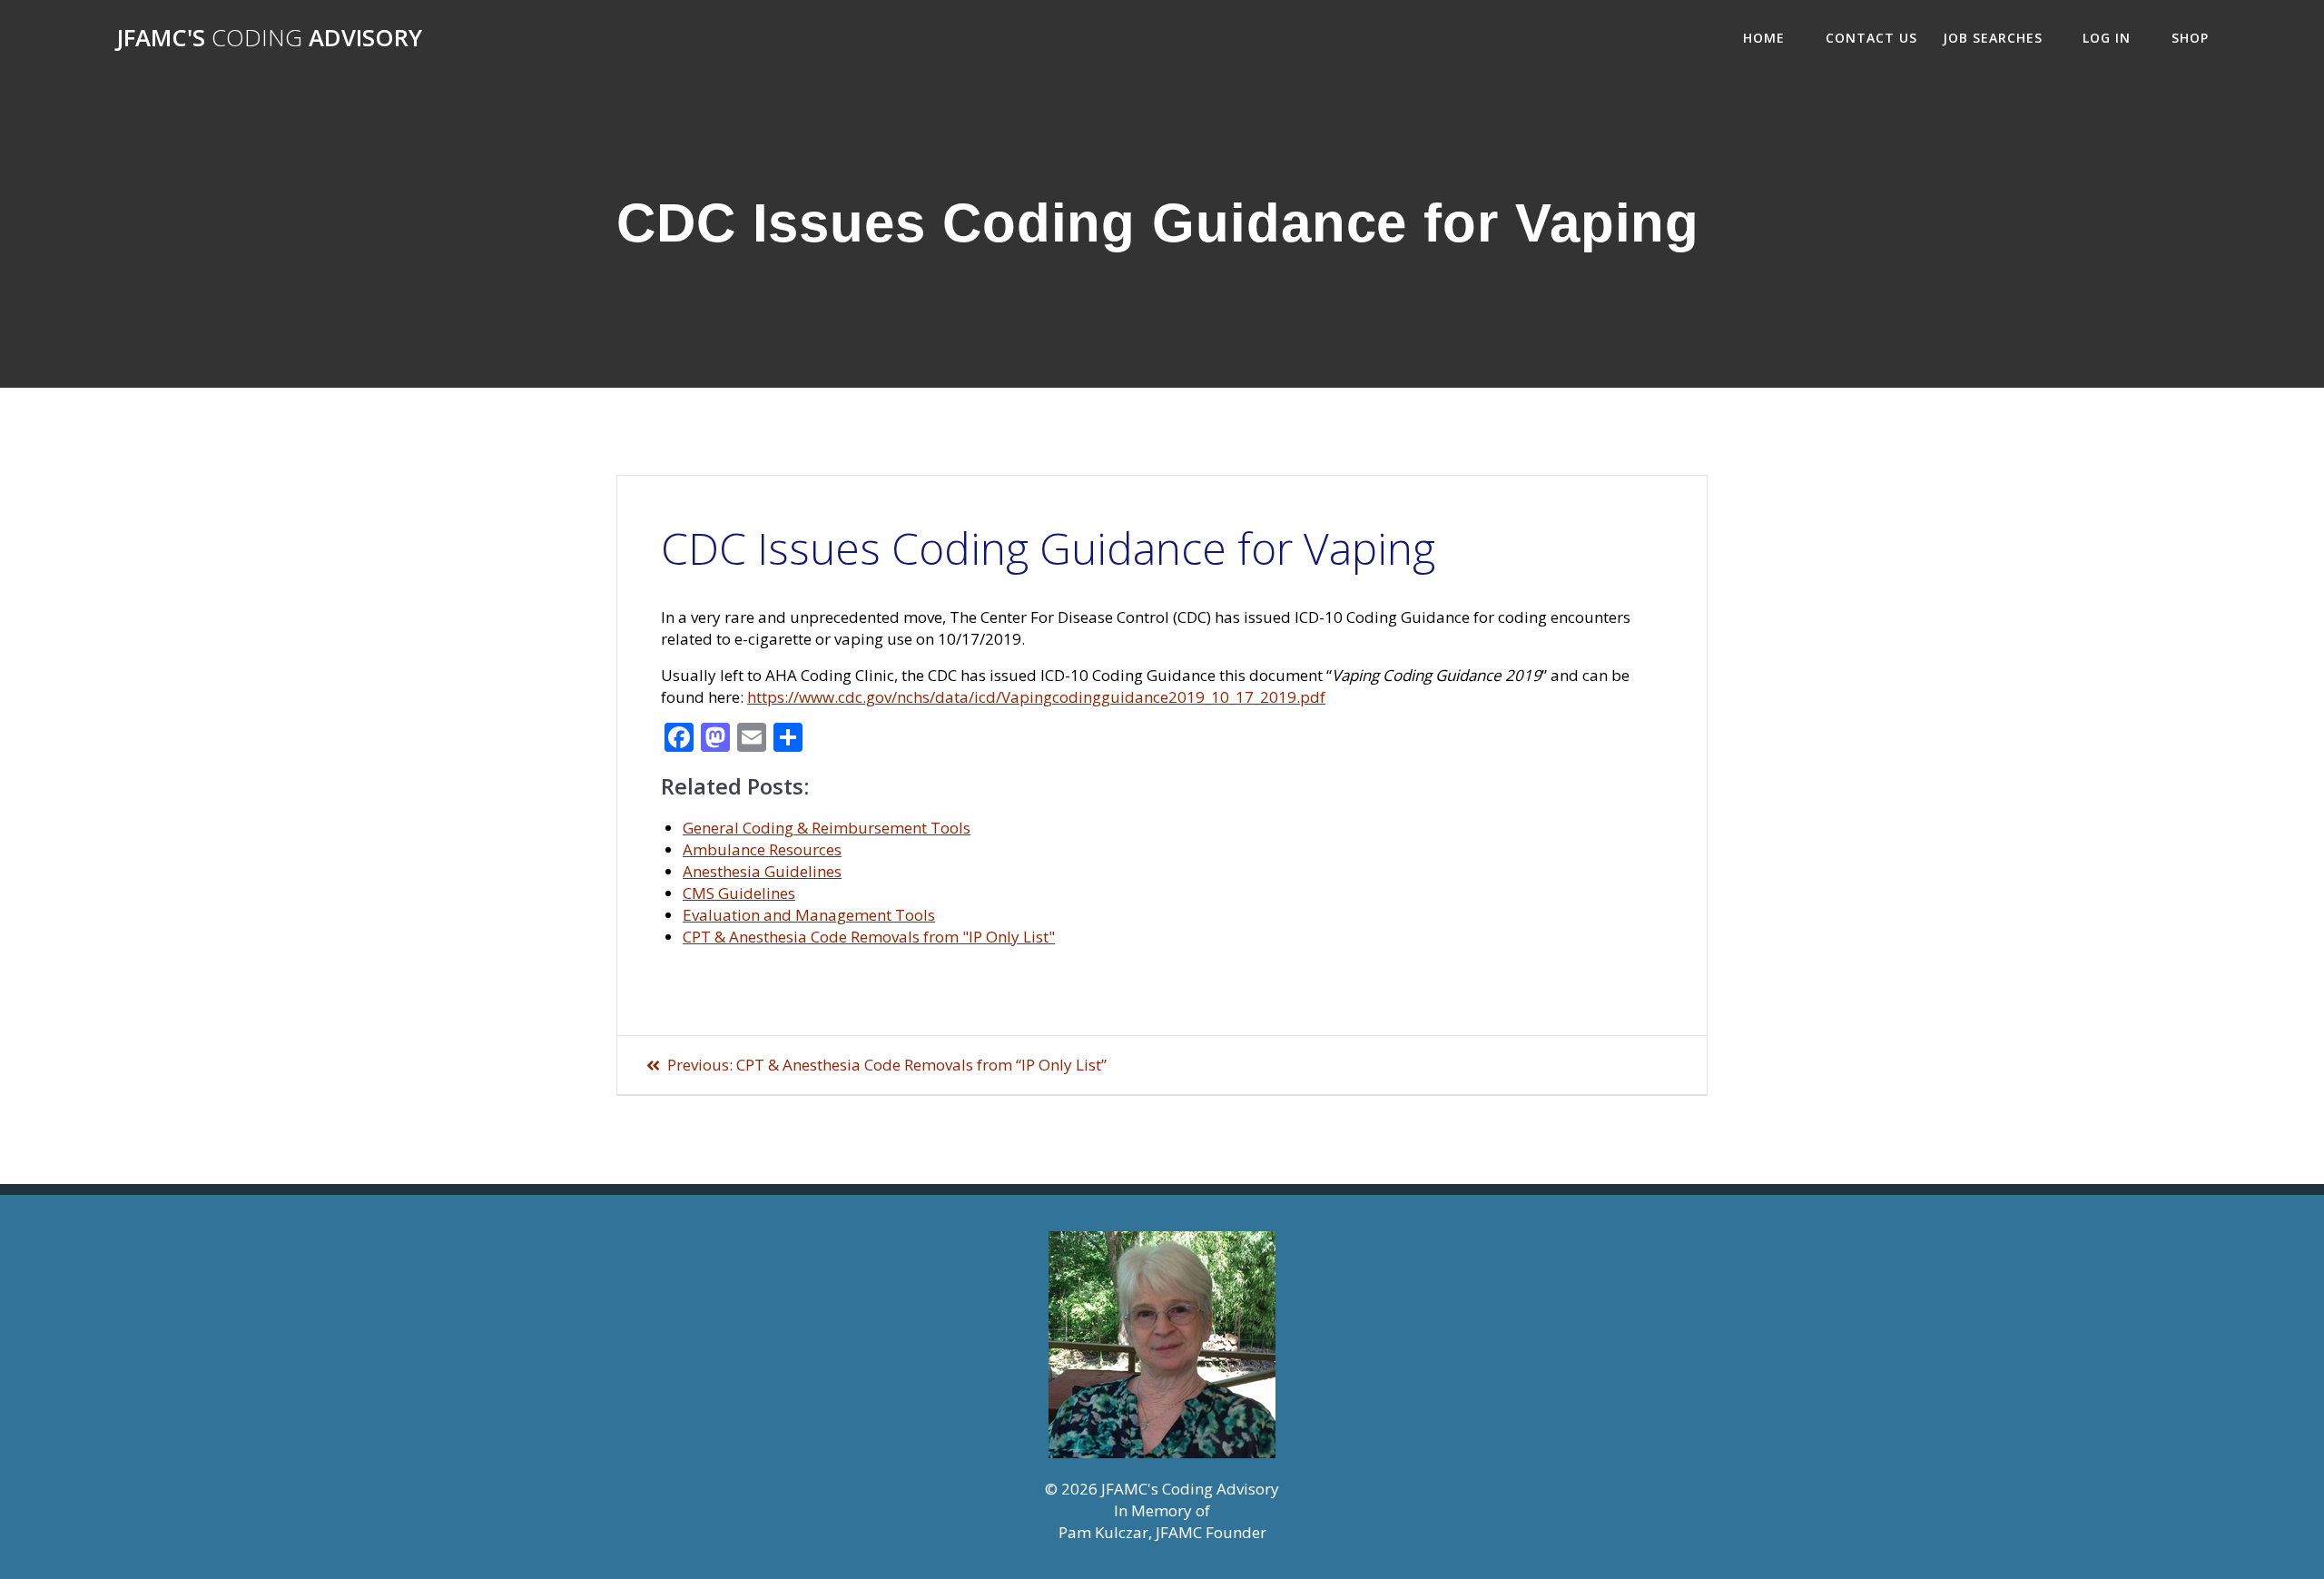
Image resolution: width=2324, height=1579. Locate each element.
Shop (2190, 38)
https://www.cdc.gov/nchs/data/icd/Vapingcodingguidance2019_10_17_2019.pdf (1036, 697)
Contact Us (1871, 38)
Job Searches (1993, 38)
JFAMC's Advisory (269, 38)
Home (1764, 38)
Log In (2107, 38)
